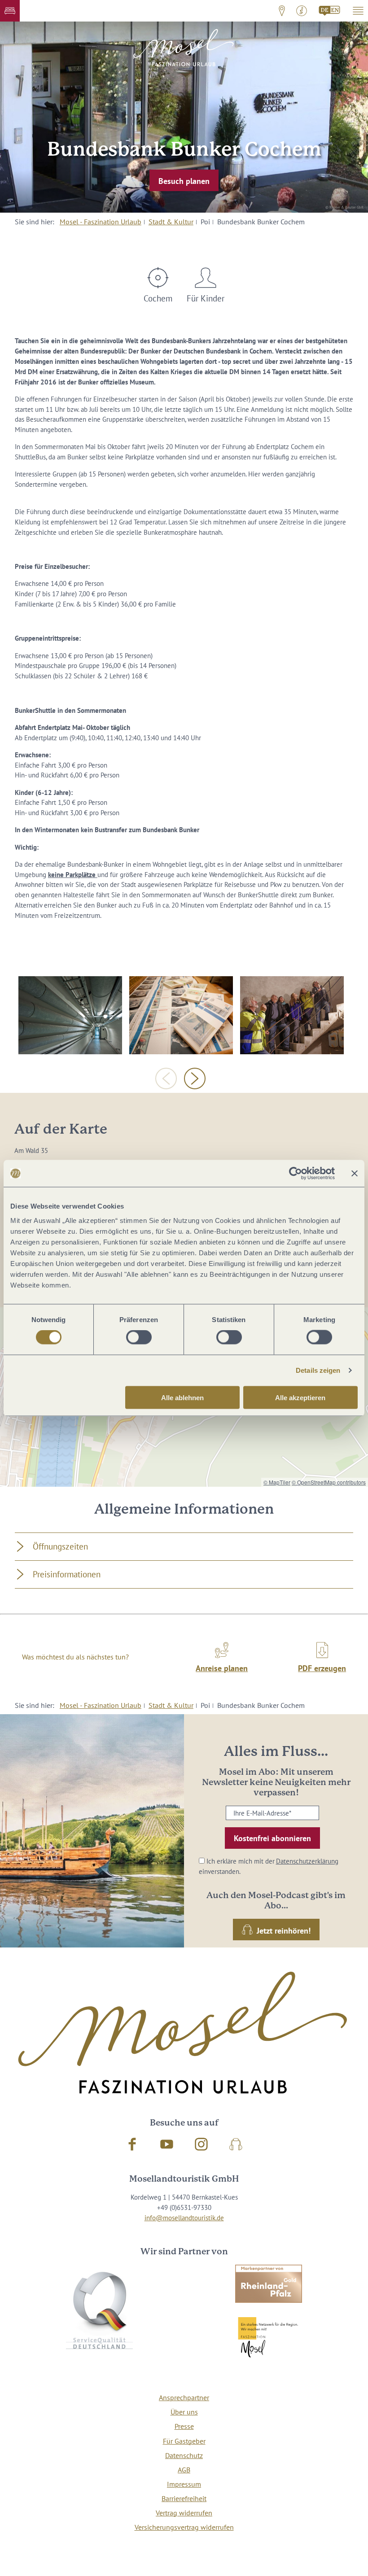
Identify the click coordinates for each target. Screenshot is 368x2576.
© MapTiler (277, 1482)
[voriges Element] (166, 1078)
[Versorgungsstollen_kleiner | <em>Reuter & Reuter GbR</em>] (70, 1015)
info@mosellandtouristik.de (184, 2218)
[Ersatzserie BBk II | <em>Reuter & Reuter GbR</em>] (181, 1015)
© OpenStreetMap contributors (329, 1482)
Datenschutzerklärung (307, 1861)
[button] (10, 11)
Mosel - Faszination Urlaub (101, 222)
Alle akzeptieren (300, 1397)
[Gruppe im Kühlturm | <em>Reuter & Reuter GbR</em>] (292, 1015)
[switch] (139, 1337)
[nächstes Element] (195, 1078)
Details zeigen (318, 1370)
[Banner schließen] (355, 1174)
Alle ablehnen (182, 1397)
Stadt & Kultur (171, 222)
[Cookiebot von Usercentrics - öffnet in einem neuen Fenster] (296, 1174)
